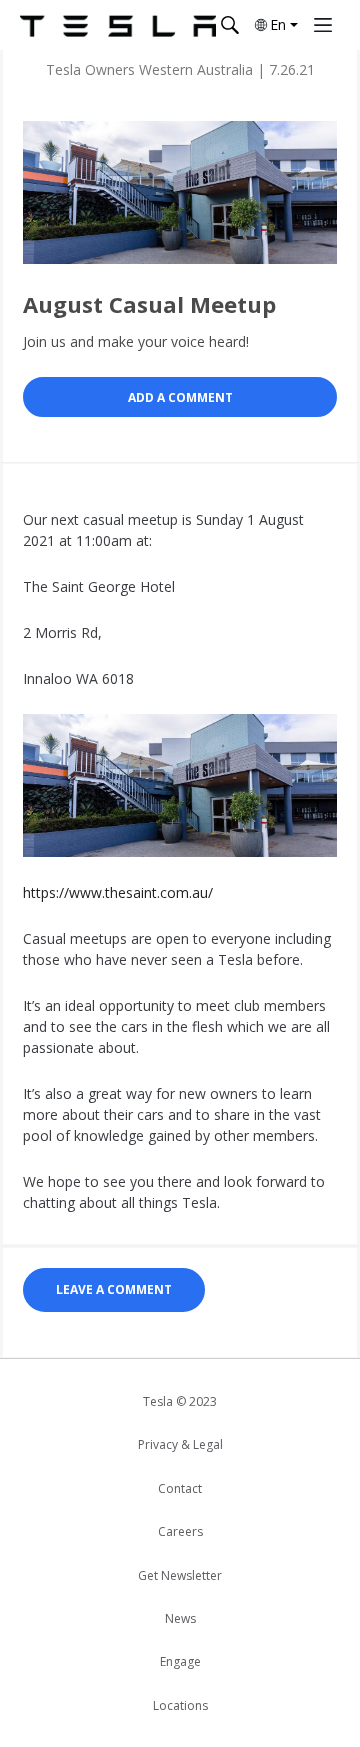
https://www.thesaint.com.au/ (118, 892)
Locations (180, 1705)
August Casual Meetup (149, 304)
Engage (180, 1661)
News (180, 1618)
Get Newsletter (180, 1575)
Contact (180, 1488)
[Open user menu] (323, 25)
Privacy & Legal (180, 1444)
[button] (275, 25)
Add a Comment (180, 397)
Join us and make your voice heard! (136, 341)
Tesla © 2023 (180, 1401)
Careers (180, 1531)
